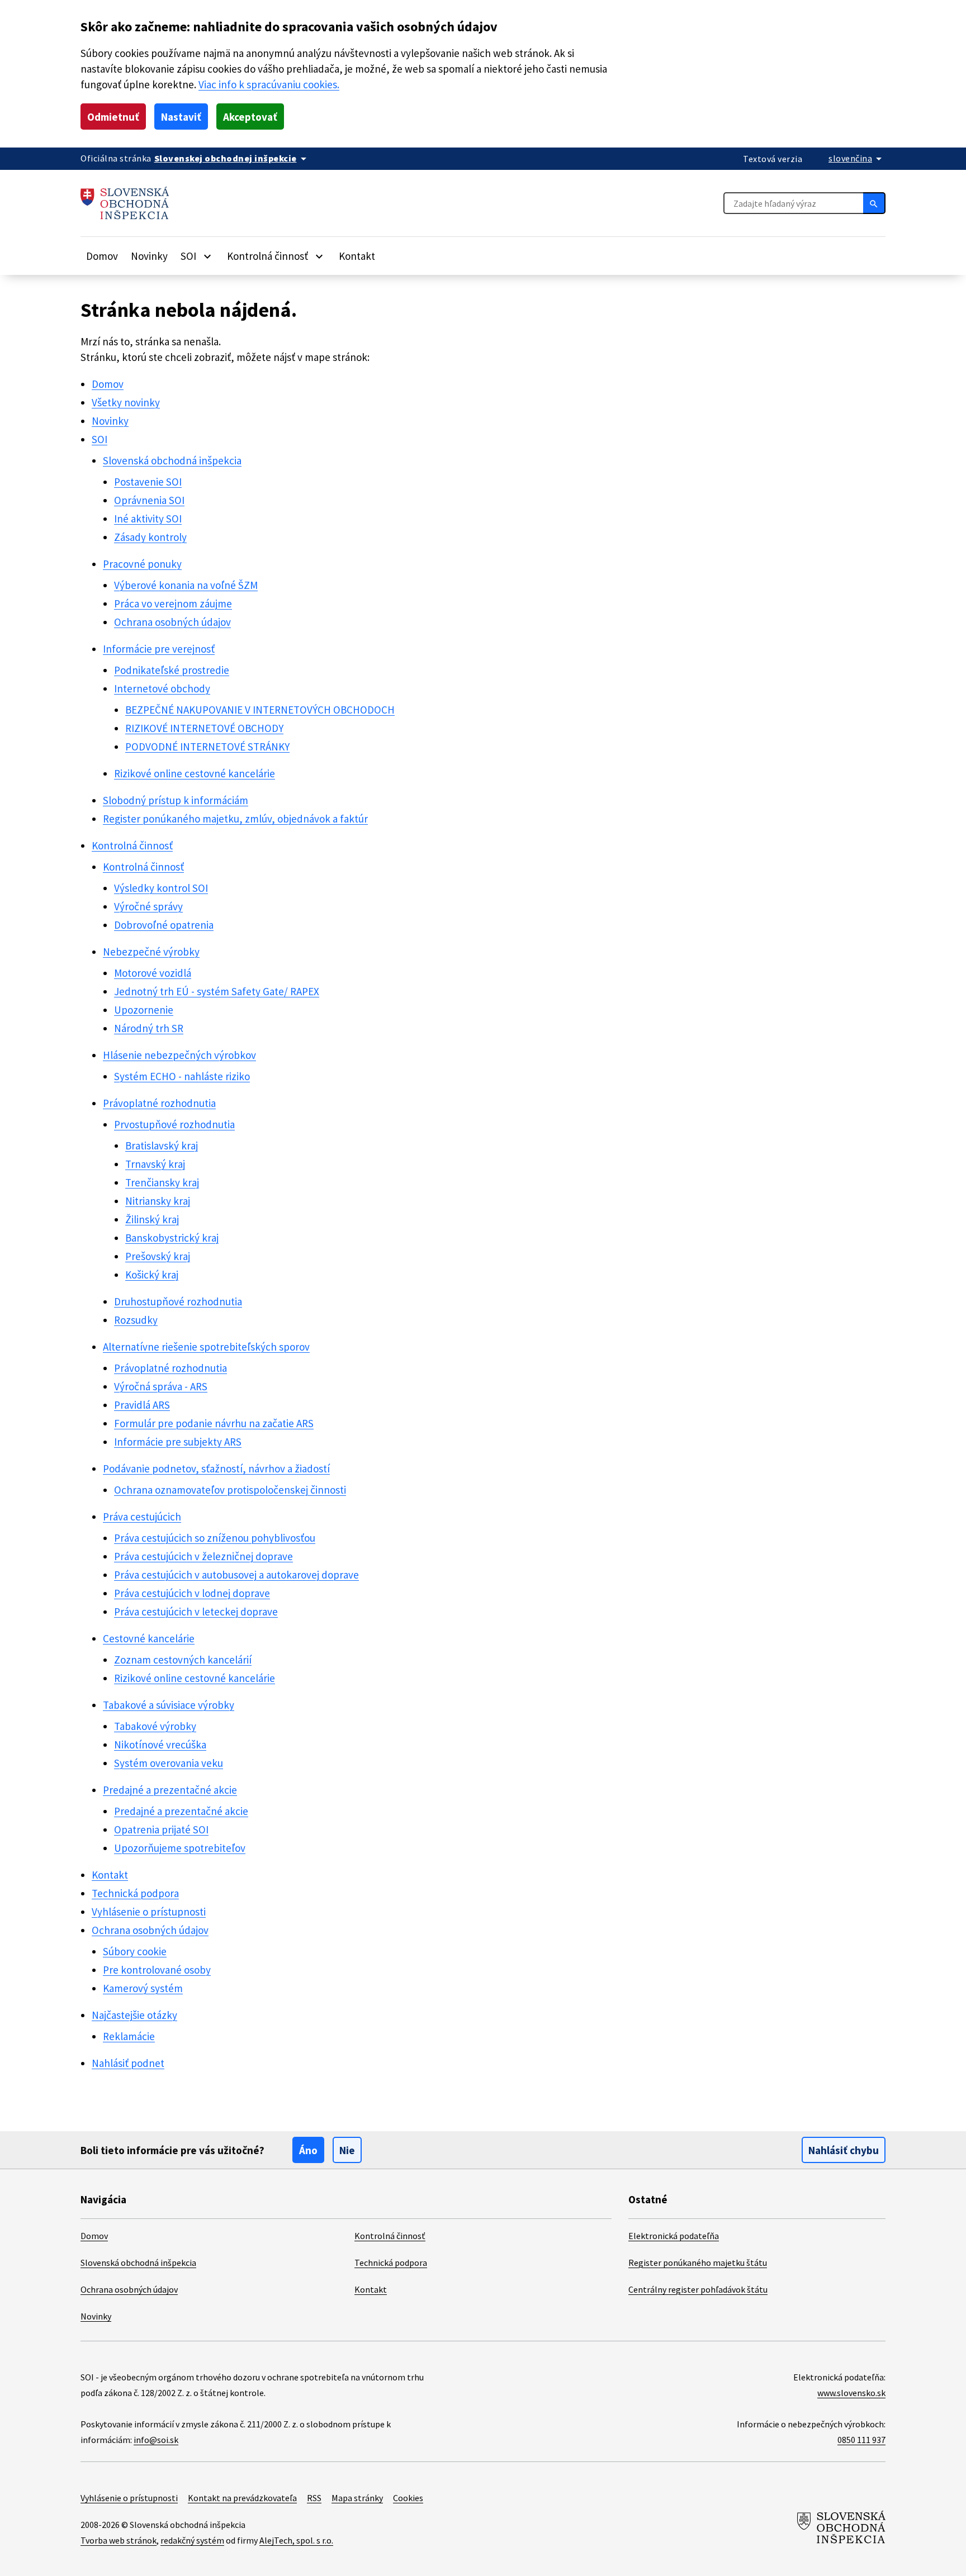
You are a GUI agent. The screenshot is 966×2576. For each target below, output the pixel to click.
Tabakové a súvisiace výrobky (169, 1705)
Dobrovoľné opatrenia (164, 925)
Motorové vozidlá (153, 973)
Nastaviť (181, 117)
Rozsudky (136, 1320)
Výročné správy (148, 906)
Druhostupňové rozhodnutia (178, 1301)
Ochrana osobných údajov (172, 622)
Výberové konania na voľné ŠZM (186, 585)
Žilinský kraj (152, 1219)
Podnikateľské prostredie (172, 670)
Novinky (149, 256)
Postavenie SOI (148, 482)
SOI (100, 439)
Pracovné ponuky (142, 564)
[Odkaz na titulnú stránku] (125, 203)
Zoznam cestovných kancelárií (183, 1660)
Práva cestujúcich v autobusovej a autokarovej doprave (236, 1575)
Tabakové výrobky (155, 1726)
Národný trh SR (149, 1028)
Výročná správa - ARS (161, 1386)
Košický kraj (152, 1275)
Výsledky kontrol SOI (161, 888)
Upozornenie (144, 1010)
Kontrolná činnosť (132, 845)
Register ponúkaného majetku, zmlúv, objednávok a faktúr (235, 819)
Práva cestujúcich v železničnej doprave (203, 1556)
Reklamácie (129, 2036)
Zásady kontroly (150, 537)
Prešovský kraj (158, 1256)
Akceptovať (250, 117)
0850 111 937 (861, 2440)
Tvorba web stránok (119, 2540)
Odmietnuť (113, 117)
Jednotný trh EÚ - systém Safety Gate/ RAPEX (217, 991)
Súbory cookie (135, 1951)
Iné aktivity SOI (148, 519)
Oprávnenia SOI (149, 500)
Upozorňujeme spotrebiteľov (180, 1848)
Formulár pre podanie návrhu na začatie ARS (214, 1423)
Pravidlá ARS (142, 1405)
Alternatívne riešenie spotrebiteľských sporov (206, 1347)
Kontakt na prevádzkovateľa (242, 2498)
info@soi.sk (156, 2440)
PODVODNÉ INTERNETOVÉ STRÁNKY (207, 747)
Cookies (408, 2498)
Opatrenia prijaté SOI (161, 1829)
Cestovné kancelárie (149, 1638)
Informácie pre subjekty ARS (178, 1442)
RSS (314, 2498)
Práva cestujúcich (142, 1517)
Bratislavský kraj (162, 1146)
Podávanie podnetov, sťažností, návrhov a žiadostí (216, 1468)
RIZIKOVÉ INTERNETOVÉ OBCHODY (204, 728)
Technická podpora (135, 1893)
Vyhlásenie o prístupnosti (149, 1912)
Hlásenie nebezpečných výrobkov (179, 1055)
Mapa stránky (357, 2498)
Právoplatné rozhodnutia (159, 1103)
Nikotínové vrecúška (160, 1745)
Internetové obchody (162, 688)
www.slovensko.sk (851, 2393)
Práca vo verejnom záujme (173, 603)
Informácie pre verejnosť (159, 649)
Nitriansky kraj (158, 1201)
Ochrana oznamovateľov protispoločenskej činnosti (230, 1490)
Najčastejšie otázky (134, 2015)
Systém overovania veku (169, 1763)
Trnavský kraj (155, 1164)
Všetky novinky (126, 402)
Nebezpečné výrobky (151, 952)
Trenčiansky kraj (162, 1182)
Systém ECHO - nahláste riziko (182, 1076)
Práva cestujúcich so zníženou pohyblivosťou (215, 1538)
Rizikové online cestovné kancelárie (195, 773)
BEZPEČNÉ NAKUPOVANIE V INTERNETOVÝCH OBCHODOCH (260, 710)
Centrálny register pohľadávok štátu (698, 2289)
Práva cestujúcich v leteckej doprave (196, 1612)
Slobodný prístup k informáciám (176, 800)
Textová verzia (773, 159)
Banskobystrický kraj (172, 1238)
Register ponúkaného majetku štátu (698, 2263)
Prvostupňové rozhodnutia (174, 1124)
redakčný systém (192, 2540)
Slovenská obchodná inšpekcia (172, 460)
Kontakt (357, 256)
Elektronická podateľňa (674, 2236)
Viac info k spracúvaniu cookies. (269, 84)
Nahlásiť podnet (128, 2063)
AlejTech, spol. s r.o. (296, 2540)
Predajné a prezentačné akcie (170, 1790)
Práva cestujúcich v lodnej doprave (192, 1593)
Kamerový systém (143, 1988)
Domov (102, 256)
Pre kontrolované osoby (157, 1970)
